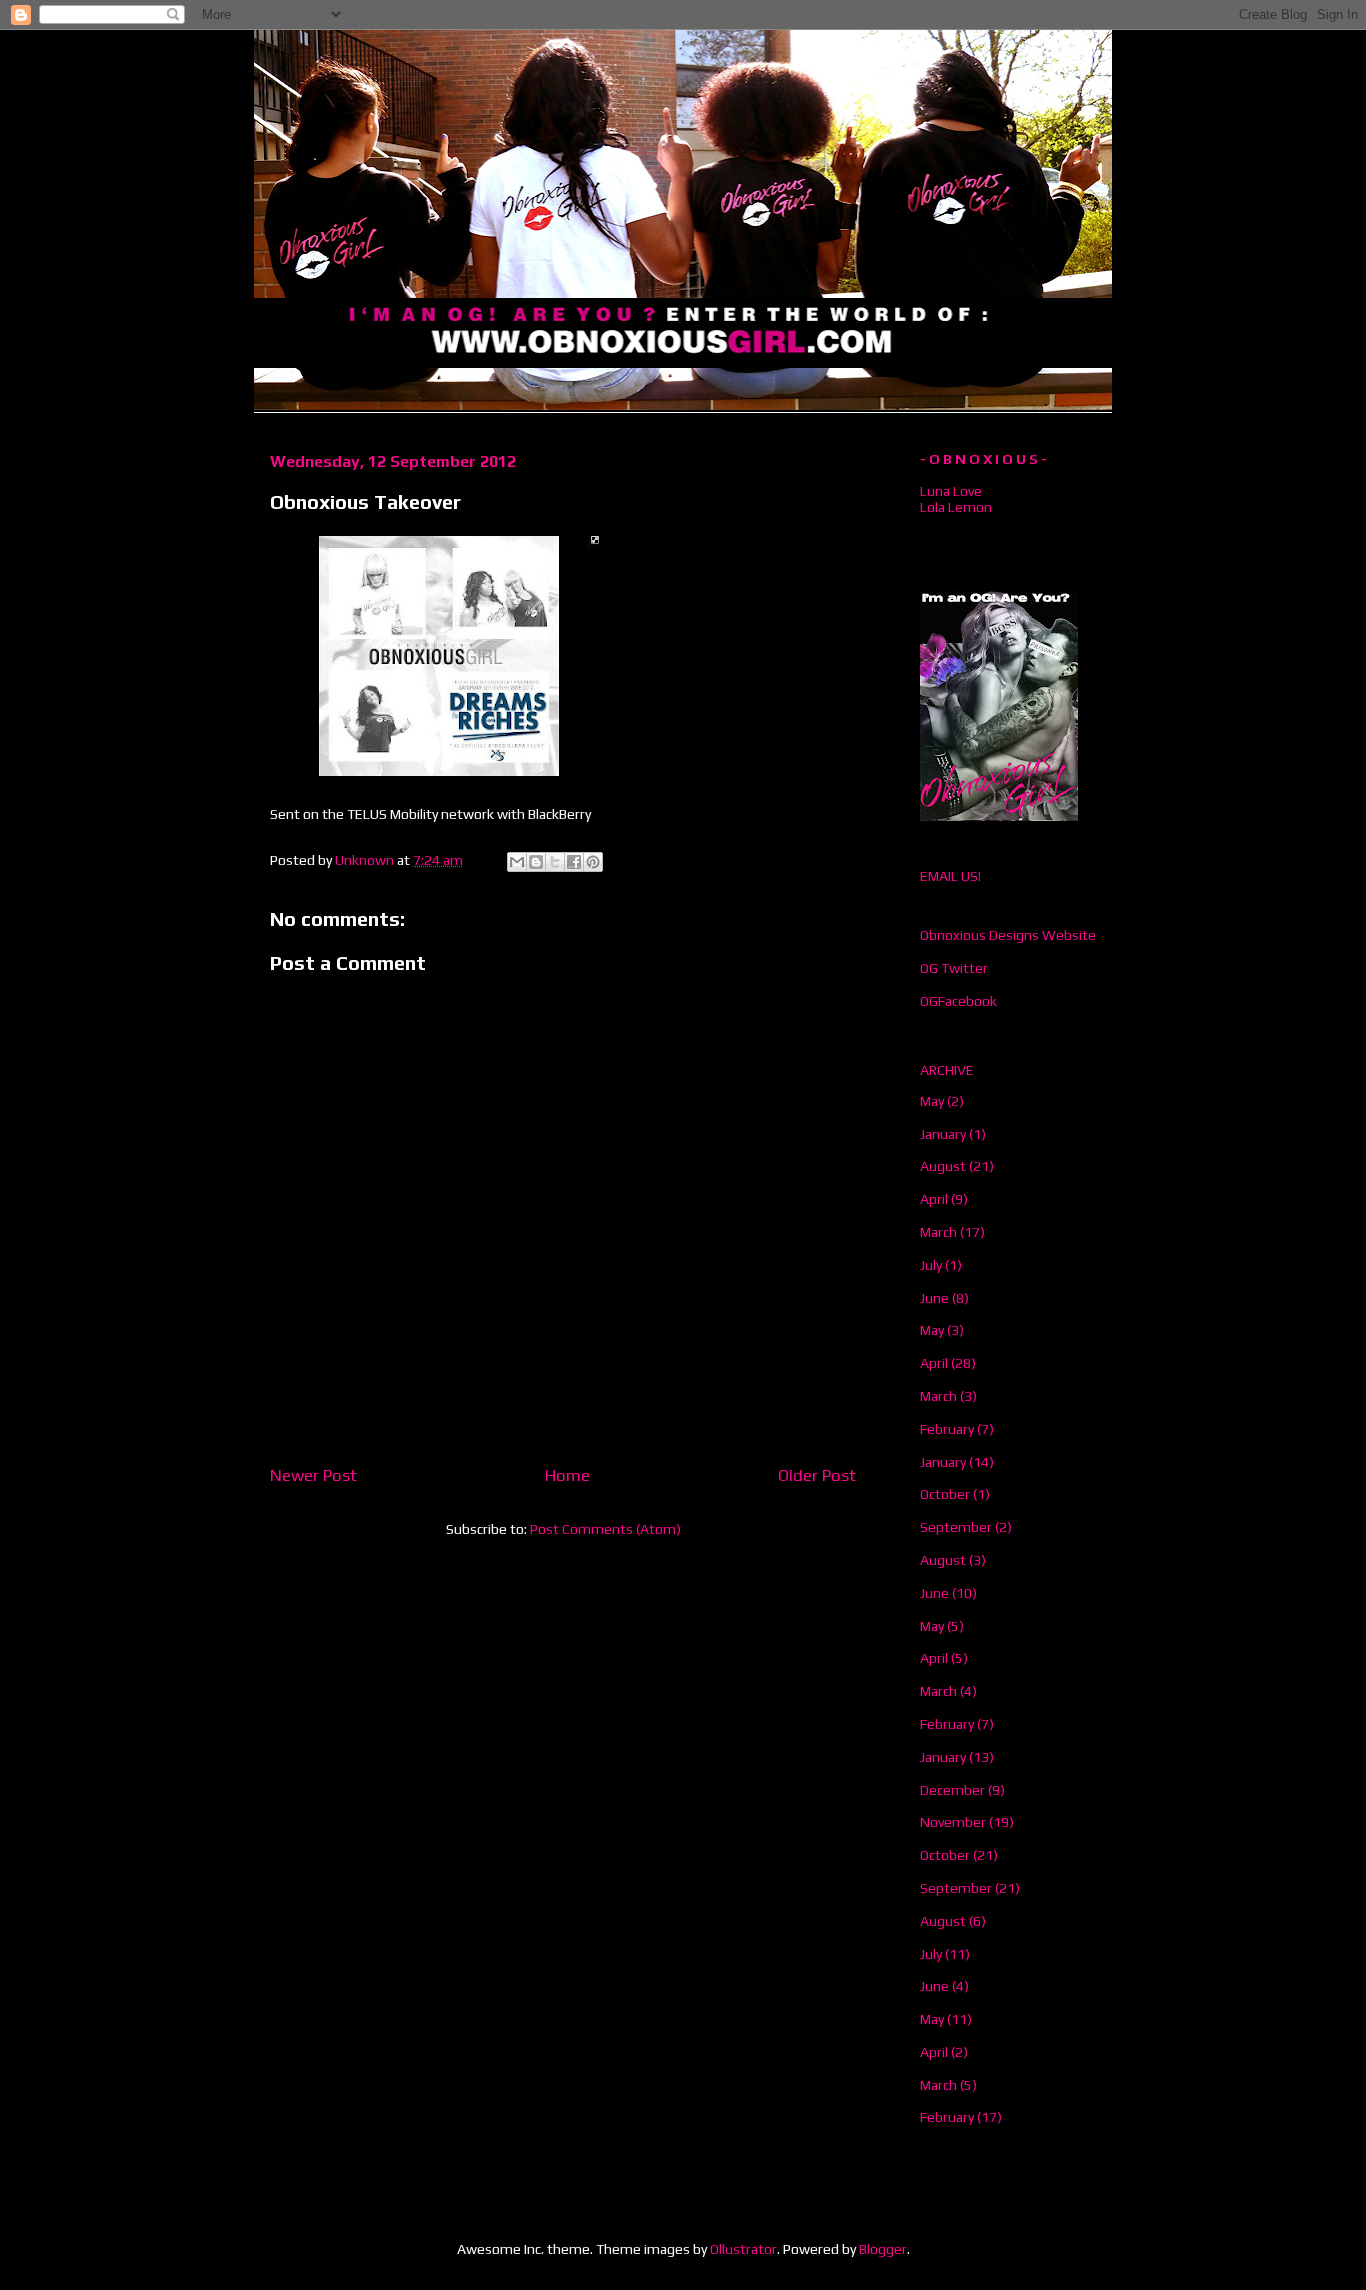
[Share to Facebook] (574, 862)
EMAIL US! (950, 876)
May (932, 1101)
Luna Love (951, 491)
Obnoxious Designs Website (1008, 935)
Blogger (883, 2249)
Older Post (817, 1475)
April (934, 1199)
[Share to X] (555, 862)
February (947, 1429)
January (943, 1134)
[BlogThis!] (536, 862)
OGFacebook (958, 1001)
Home (567, 1475)
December (952, 1790)
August (943, 1166)
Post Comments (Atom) (605, 1529)
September (956, 1527)
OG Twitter (954, 968)
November (953, 1822)
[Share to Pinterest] (593, 862)
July (931, 1265)
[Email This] (517, 862)
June (934, 1298)
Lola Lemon (956, 507)
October (945, 1494)
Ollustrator (743, 2249)
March (938, 1232)
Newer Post (313, 1475)
